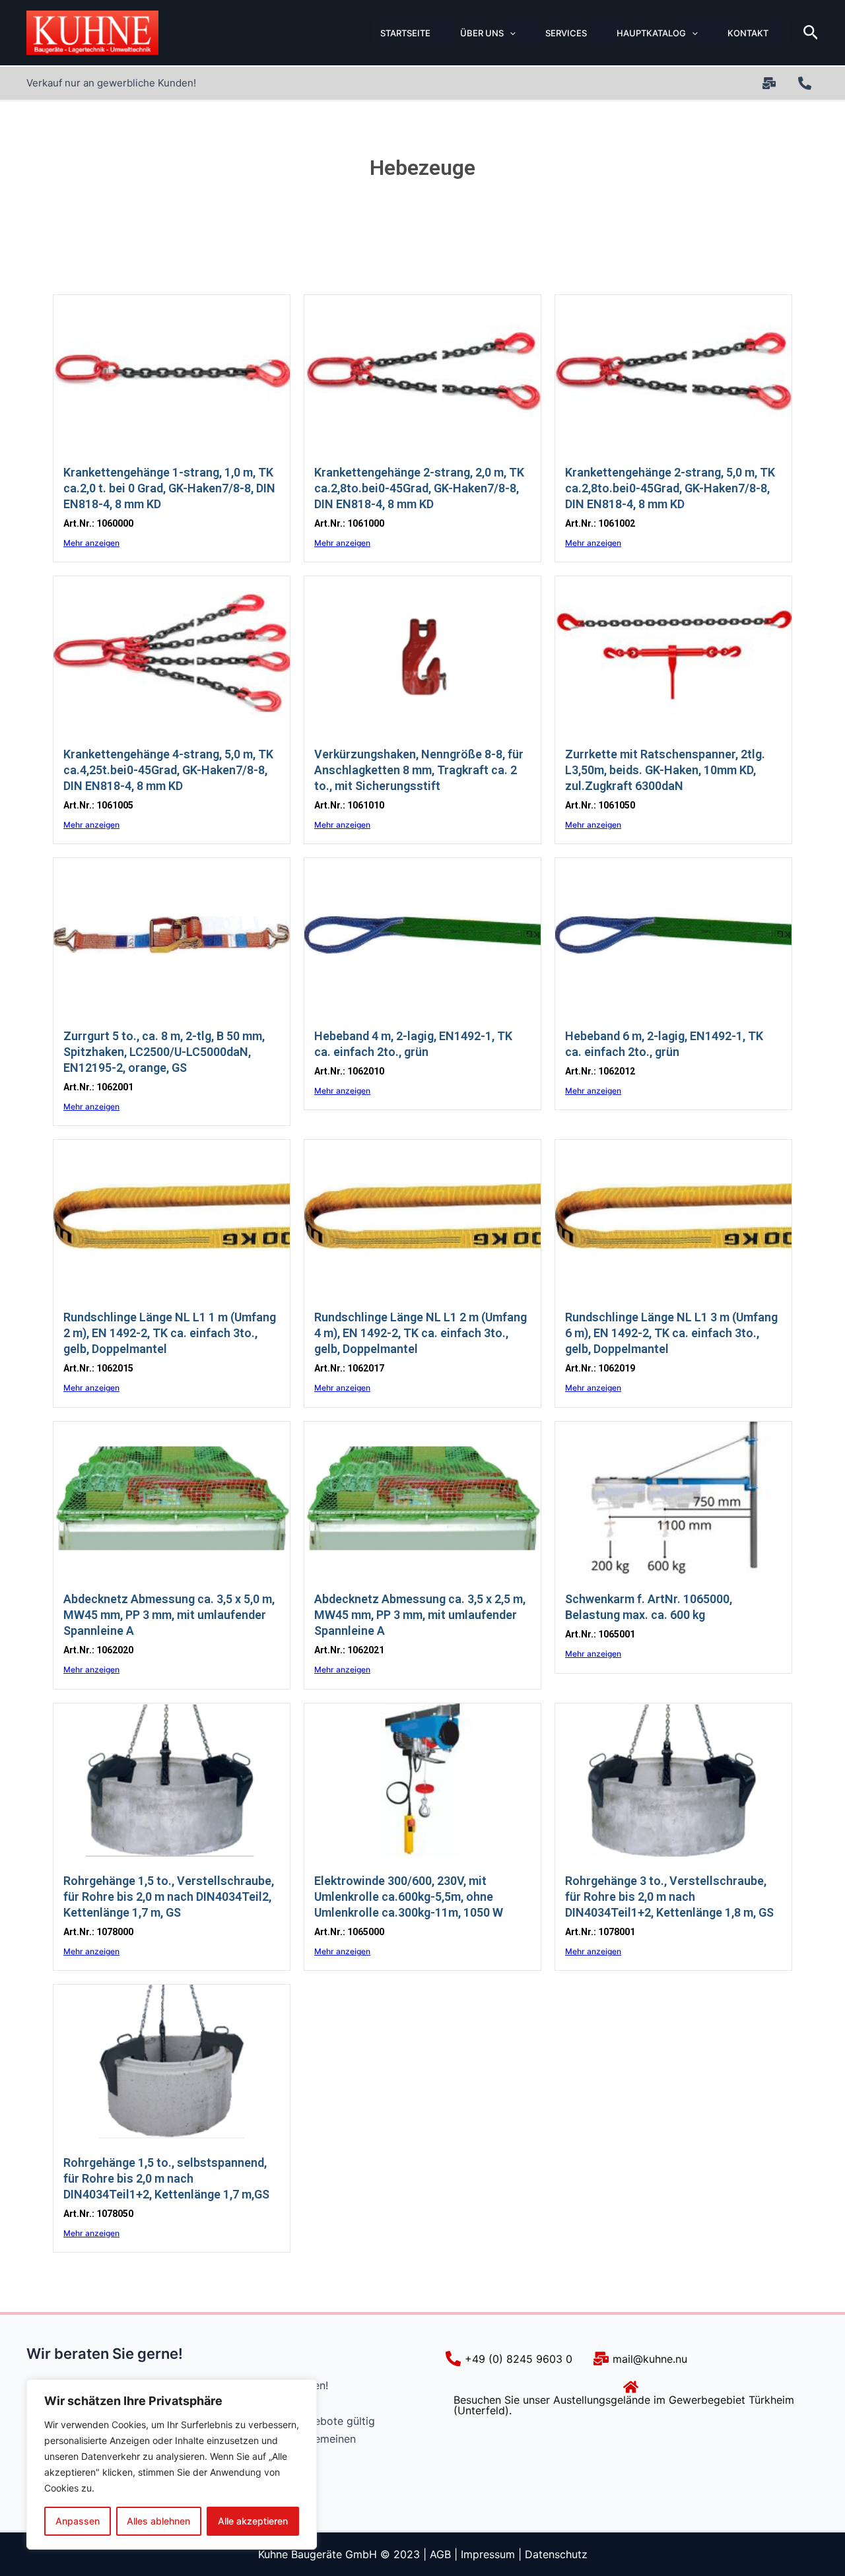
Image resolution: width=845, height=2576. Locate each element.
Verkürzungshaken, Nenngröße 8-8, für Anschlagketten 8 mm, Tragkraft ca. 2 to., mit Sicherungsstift (419, 770)
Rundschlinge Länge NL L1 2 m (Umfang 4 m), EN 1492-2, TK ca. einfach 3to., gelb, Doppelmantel (421, 1333)
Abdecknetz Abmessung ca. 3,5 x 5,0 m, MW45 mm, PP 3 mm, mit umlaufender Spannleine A (169, 1615)
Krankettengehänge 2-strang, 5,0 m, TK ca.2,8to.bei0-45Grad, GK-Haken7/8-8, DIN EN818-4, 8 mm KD (670, 488)
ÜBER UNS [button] (482, 33)
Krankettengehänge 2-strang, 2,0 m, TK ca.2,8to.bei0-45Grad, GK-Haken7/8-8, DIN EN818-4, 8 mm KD (419, 488)
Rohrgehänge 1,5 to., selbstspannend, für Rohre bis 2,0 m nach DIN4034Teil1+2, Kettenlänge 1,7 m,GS (166, 2178)
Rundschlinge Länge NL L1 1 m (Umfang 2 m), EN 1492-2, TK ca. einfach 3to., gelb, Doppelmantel (170, 1333)
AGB (440, 2554)
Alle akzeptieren (253, 2521)
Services (566, 33)
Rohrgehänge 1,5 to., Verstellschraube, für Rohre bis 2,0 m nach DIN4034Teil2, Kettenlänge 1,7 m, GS (169, 1897)
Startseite (405, 33)
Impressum (488, 2554)
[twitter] (771, 83)
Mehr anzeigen (91, 543)
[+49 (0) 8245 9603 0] (807, 83)
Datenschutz (556, 2554)
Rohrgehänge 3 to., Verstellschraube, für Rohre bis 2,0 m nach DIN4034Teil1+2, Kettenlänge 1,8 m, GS (669, 1897)
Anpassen (78, 2521)
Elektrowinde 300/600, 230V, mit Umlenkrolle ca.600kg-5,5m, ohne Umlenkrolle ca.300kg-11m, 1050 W (409, 1897)
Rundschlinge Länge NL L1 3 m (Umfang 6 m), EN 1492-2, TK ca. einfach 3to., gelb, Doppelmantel (671, 1333)
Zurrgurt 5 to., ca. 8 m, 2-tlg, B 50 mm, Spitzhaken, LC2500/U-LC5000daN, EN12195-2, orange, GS (164, 1052)
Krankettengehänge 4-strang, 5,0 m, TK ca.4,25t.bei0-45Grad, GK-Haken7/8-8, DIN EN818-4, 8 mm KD (168, 770)
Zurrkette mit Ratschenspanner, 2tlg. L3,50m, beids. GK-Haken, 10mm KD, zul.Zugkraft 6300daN (665, 770)
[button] (510, 33)
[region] (172, 2464)
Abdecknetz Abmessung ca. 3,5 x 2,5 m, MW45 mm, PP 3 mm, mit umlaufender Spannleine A (420, 1615)
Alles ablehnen (158, 2521)
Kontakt (748, 33)
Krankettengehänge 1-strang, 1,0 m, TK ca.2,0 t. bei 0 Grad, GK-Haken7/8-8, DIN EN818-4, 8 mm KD (169, 488)
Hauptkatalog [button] (651, 33)
